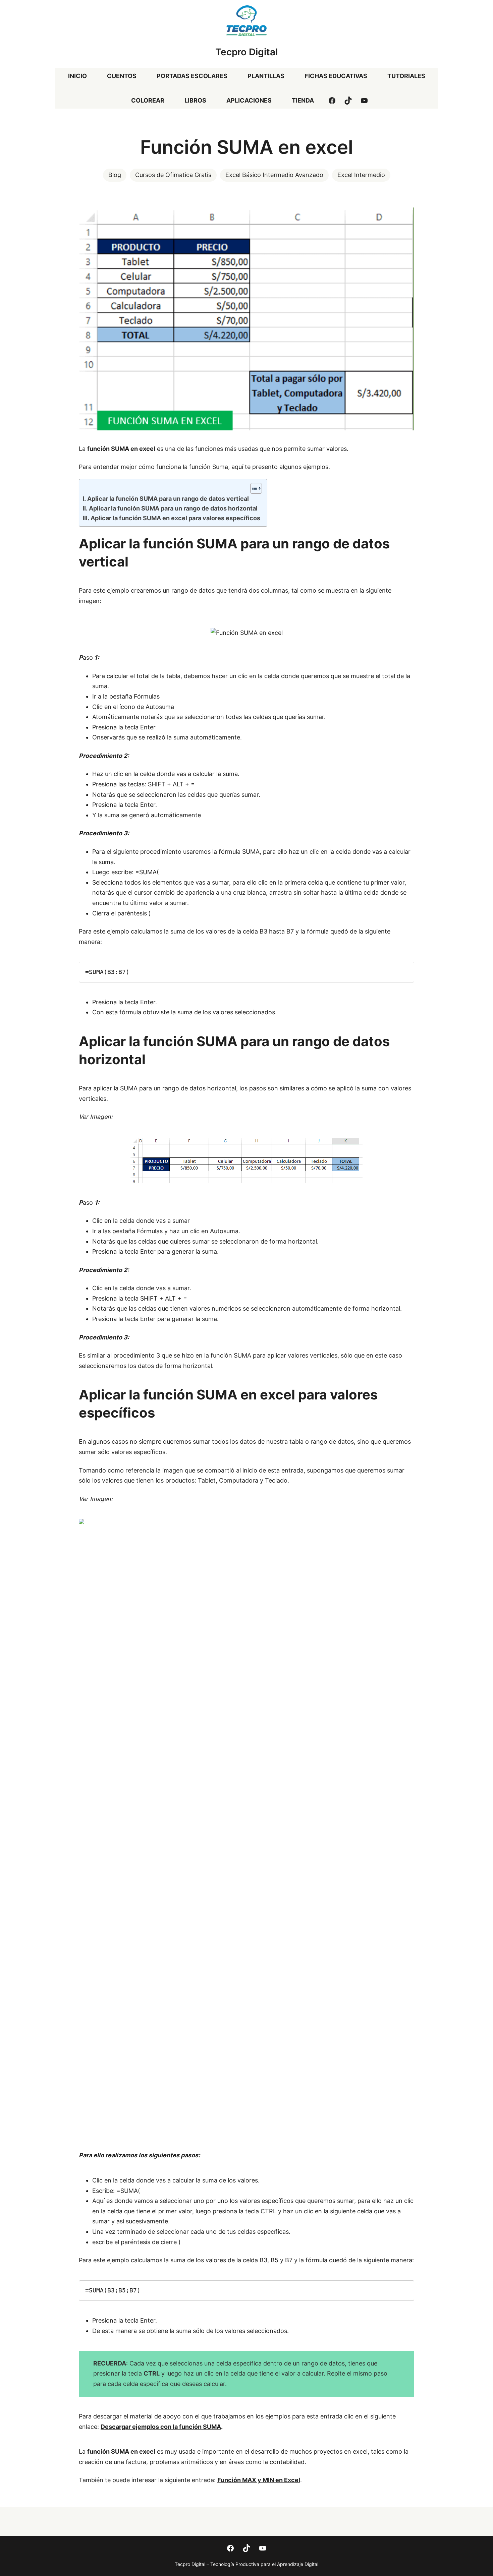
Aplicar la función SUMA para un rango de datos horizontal (173, 508)
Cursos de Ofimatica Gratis (173, 175)
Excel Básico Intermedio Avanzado (274, 175)
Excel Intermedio (361, 175)
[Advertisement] (246, 2079)
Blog (115, 175)
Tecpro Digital (246, 52)
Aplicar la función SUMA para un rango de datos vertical (168, 499)
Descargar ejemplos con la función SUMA (161, 2427)
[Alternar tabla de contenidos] (253, 488)
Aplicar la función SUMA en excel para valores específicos (175, 518)
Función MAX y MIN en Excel (259, 2480)
